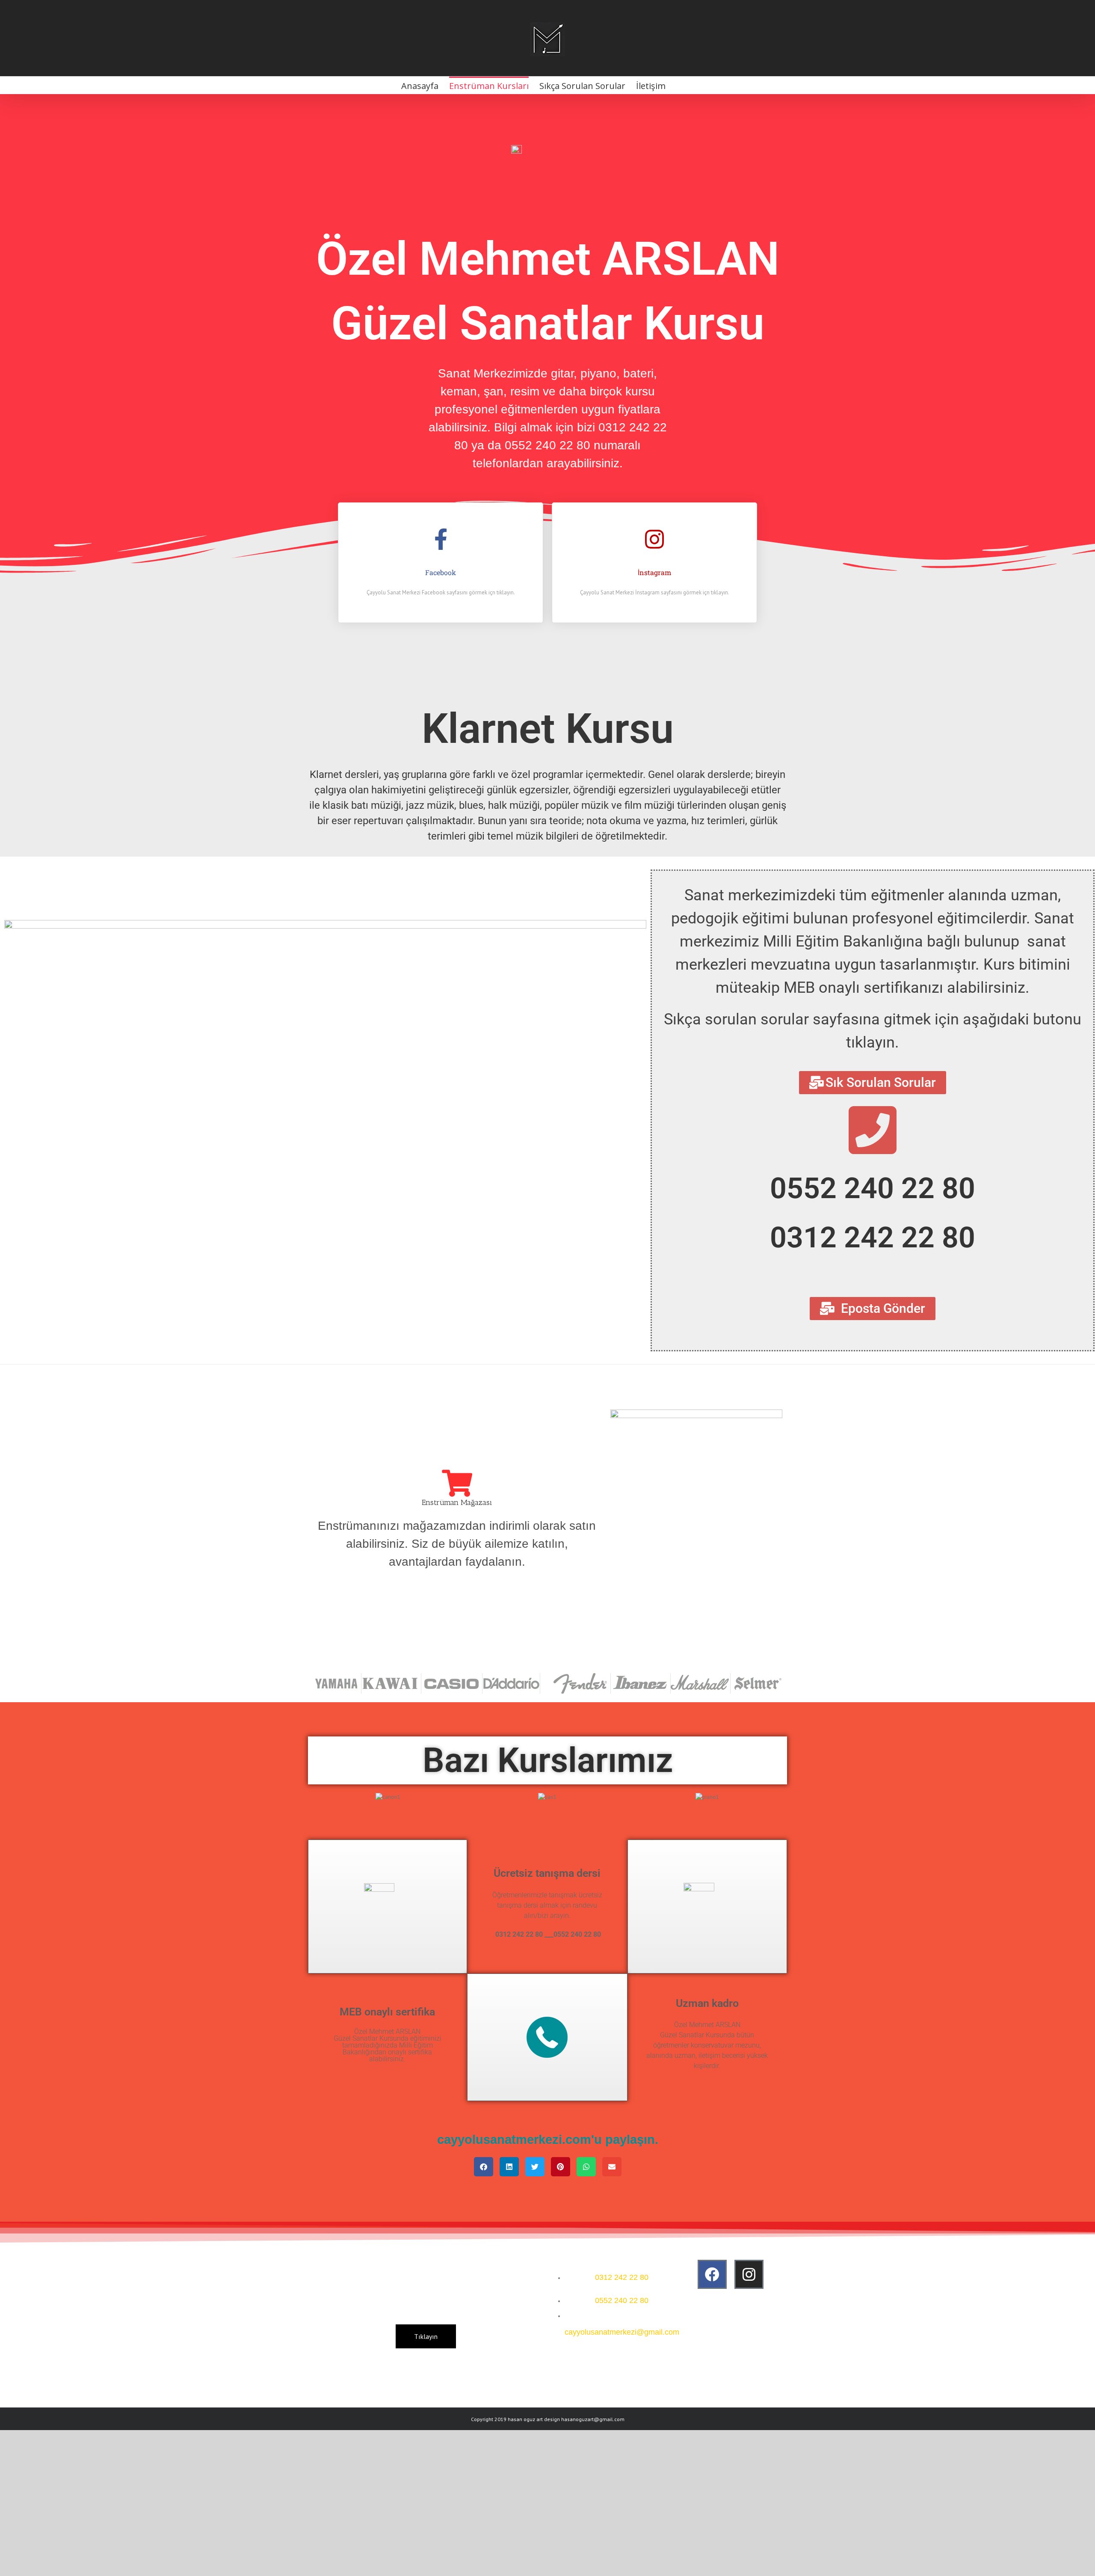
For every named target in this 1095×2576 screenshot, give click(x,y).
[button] (316, 1797)
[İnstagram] (654, 539)
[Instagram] (749, 2274)
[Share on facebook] (484, 2167)
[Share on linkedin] (509, 2167)
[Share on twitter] (535, 2167)
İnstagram (654, 572)
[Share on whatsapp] (586, 2167)
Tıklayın (426, 2336)
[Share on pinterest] (561, 2167)
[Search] (680, 85)
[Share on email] (612, 2167)
